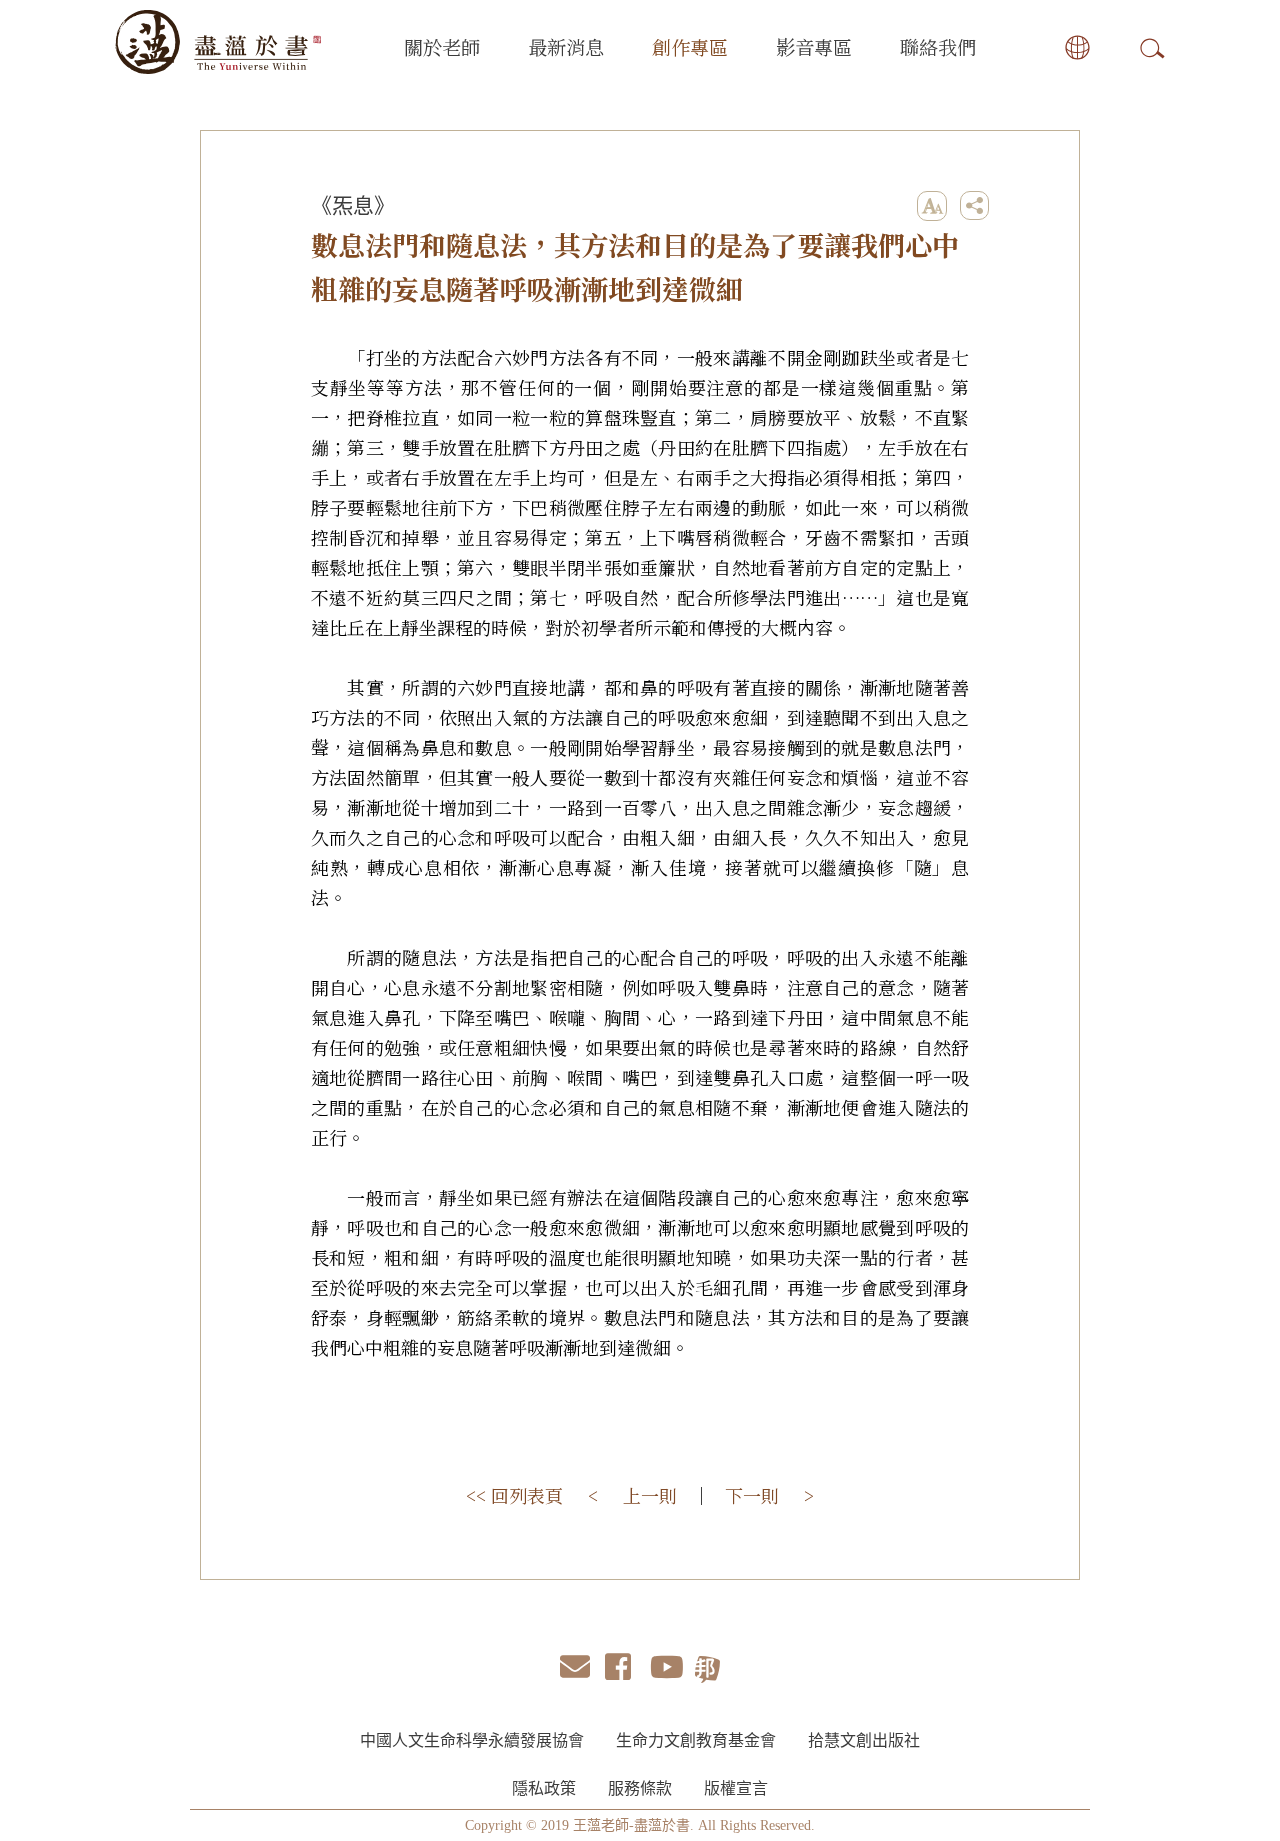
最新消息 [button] (566, 46)
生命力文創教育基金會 (696, 1740)
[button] (1065, 47)
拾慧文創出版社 (864, 1740)
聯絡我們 (938, 46)
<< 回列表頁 (514, 1495)
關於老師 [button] (442, 46)
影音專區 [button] (814, 46)
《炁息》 (353, 206)
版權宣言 (736, 1788)
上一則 (650, 1495)
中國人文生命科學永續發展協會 (472, 1740)
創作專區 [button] (690, 46)
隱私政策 (544, 1788)
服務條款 (640, 1788)
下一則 (752, 1495)
